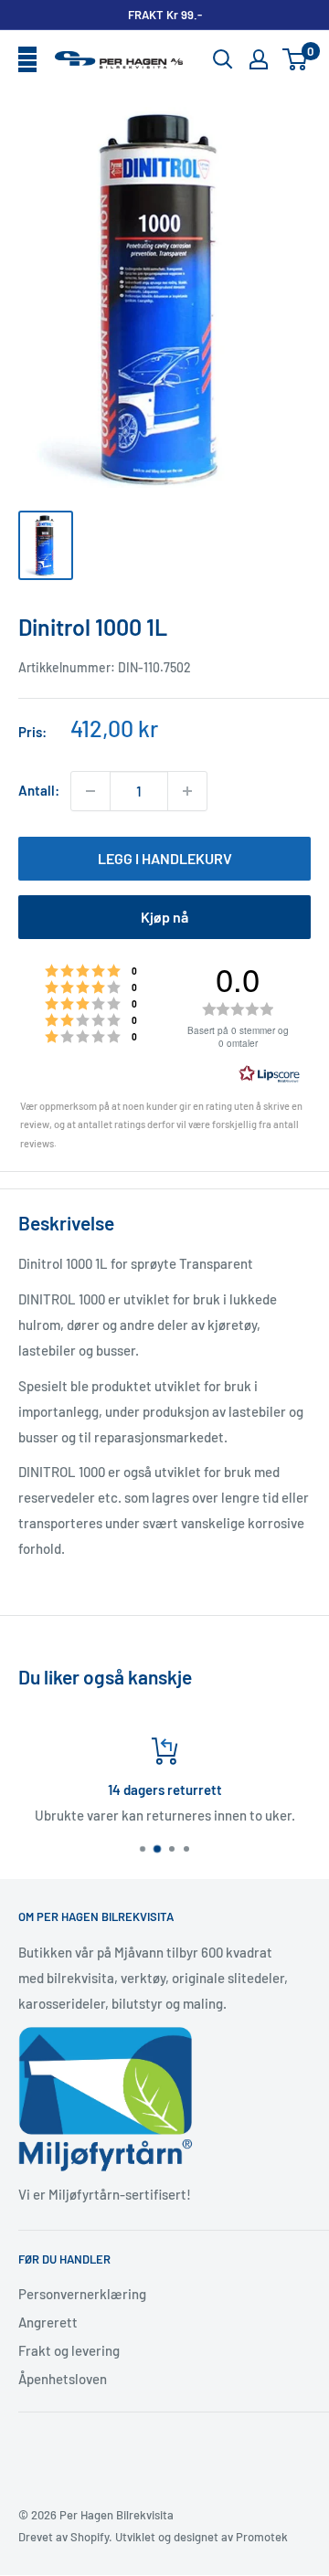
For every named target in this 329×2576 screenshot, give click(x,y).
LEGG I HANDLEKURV (165, 858)
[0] (296, 59)
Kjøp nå (164, 917)
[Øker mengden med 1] (187, 791)
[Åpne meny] (27, 60)
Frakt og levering (69, 2350)
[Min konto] (259, 59)
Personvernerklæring (82, 2294)
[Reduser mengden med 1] (90, 791)
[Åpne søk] (223, 59)
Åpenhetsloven (63, 2379)
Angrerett (48, 2322)
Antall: (39, 790)
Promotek (262, 2537)
